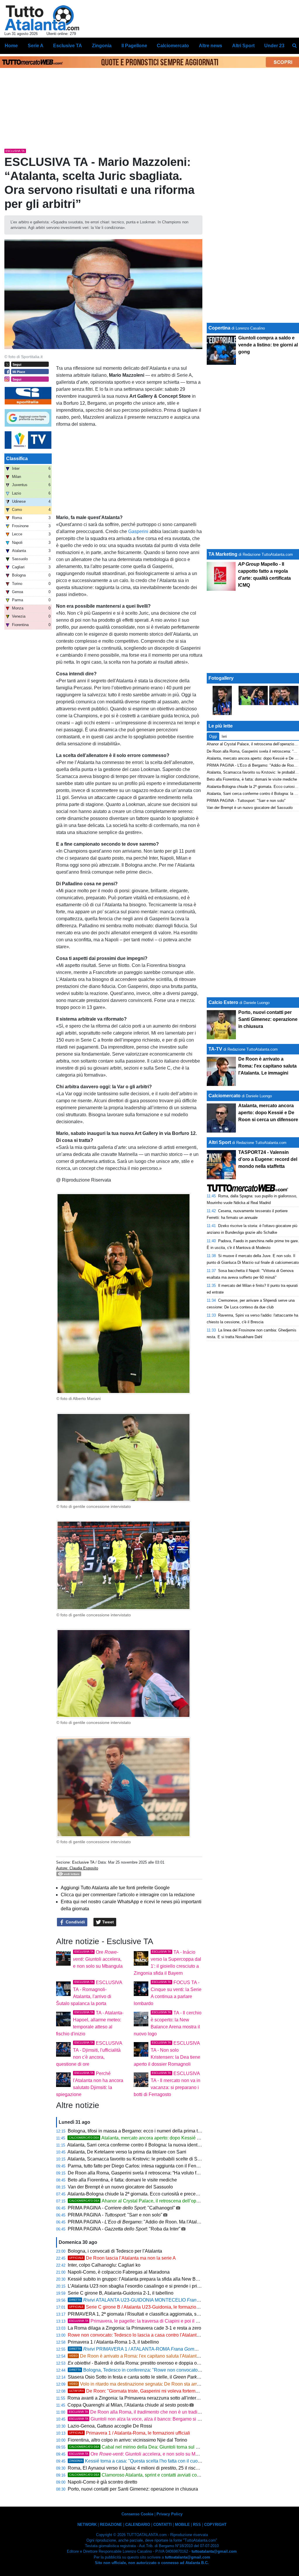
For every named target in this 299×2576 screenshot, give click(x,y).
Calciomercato (225, 1096)
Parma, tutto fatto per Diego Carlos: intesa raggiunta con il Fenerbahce (140, 2166)
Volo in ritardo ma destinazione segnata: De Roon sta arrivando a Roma (149, 2384)
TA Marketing (223, 554)
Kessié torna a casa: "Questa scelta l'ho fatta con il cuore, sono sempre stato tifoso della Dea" (173, 2461)
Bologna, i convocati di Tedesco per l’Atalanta (115, 2251)
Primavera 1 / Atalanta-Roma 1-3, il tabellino (113, 2342)
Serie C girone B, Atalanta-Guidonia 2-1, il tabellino (121, 2293)
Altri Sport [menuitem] (243, 46)
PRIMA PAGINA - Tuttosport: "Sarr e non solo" (246, 801)
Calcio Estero (223, 1002)
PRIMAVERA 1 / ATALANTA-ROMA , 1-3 (148, 2349)
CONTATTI (162, 2525)
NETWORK (87, 2525)
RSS (197, 2525)
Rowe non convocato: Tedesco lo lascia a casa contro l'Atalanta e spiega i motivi (151, 2335)
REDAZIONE (111, 2525)
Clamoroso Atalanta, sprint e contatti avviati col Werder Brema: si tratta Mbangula (169, 2475)
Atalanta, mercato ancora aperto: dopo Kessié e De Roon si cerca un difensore (166, 2138)
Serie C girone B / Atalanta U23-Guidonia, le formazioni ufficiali (142, 2307)
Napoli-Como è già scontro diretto (102, 2482)
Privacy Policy (170, 2514)
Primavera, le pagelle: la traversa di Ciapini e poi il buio (137, 2321)
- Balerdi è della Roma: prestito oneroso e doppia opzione (139, 2363)
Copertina (219, 328)
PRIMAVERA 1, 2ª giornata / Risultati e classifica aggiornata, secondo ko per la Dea (160, 2314)
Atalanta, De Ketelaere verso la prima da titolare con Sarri (127, 2152)
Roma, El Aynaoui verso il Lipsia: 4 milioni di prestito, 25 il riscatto (135, 2468)
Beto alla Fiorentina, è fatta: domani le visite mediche (122, 2180)
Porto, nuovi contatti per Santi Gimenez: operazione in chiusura (133, 2489)
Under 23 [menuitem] (274, 46)
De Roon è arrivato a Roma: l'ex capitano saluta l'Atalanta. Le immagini (148, 2356)
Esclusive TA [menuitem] (68, 46)
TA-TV (216, 1049)
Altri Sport (220, 1142)
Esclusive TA (83, 1862)
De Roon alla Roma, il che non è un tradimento (140, 2412)
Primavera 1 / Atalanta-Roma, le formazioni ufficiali (130, 2433)
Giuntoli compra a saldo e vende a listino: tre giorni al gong (268, 345)
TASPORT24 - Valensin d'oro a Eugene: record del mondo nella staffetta (268, 1159)
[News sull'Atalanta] (42, 18)
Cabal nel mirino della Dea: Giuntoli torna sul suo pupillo (144, 2447)
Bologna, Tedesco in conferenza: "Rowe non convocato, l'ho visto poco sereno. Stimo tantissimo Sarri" (182, 2370)
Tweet (107, 1922)
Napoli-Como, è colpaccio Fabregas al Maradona (119, 2272)
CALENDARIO (138, 2525)
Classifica (17, 459)
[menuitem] (294, 46)
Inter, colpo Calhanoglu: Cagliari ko (104, 2265)
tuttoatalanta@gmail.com (214, 2551)
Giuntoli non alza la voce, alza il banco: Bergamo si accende (142, 2419)
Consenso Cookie (137, 2514)
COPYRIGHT (215, 2525)
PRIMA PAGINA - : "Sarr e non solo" (115, 2215)
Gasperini (138, 531)
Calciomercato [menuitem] (173, 46)
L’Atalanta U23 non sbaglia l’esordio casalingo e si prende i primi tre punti (144, 2286)
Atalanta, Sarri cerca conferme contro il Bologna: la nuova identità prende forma (149, 2145)
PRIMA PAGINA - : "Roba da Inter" (124, 2229)
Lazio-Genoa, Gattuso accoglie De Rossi (110, 2426)
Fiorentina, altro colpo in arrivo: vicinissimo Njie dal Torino (127, 2440)
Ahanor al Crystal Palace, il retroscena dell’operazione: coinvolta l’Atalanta (163, 2201)
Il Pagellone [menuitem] (134, 46)
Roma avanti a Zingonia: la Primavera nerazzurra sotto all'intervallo (137, 2398)
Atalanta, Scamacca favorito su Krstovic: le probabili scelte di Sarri (136, 2159)
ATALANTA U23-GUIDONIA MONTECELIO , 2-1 (157, 2300)
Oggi (213, 736)
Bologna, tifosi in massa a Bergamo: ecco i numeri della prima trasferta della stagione (156, 2131)
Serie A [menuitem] (36, 46)
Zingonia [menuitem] (102, 46)
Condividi (75, 1922)
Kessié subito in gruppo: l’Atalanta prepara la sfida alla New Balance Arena (145, 2279)
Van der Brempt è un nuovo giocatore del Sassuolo (120, 2187)
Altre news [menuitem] (211, 46)
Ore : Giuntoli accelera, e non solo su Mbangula (98, 1959)
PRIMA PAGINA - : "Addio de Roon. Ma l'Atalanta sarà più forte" (152, 2222)
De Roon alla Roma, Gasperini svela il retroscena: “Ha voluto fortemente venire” (150, 2173)
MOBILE (182, 2525)
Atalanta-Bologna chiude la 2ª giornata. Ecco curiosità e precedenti (137, 2194)
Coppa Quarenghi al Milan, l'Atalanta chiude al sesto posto (128, 2405)
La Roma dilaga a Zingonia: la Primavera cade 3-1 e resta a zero (134, 2328)
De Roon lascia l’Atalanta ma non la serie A (122, 2258)
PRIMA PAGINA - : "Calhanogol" (121, 2208)
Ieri (224, 736)
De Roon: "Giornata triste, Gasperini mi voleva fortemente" (138, 2391)
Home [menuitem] (11, 46)
